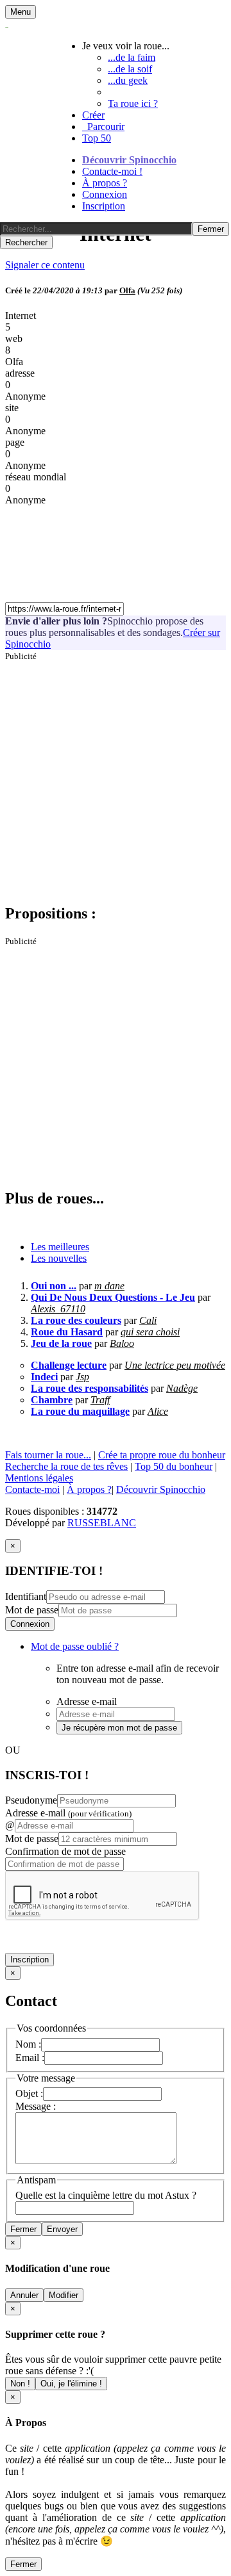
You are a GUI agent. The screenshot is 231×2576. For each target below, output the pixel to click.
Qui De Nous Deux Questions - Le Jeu (113, 1297)
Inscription (104, 206)
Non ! (20, 2384)
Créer (93, 115)
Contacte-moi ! (112, 171)
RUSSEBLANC (102, 1523)
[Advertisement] (116, 777)
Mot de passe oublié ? (75, 1646)
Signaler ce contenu (45, 265)
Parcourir (103, 126)
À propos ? (105, 183)
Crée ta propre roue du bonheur (162, 1455)
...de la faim (132, 57)
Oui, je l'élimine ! (71, 2384)
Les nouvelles (59, 1258)
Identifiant (26, 1596)
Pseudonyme (31, 1800)
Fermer (23, 2229)
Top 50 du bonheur (174, 1466)
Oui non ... (54, 1286)
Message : (36, 2106)
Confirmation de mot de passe (65, 1851)
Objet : (29, 2093)
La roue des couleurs (76, 1320)
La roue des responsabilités (90, 1388)
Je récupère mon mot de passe (119, 1728)
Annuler (24, 2295)
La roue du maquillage (80, 1411)
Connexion (105, 194)
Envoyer (62, 2229)
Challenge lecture (69, 1365)
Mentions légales (39, 1478)
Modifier (64, 2295)
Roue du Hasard (67, 1332)
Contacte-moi (32, 1489)
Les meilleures (60, 1247)
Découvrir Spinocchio (129, 160)
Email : (30, 2058)
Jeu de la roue (61, 1343)
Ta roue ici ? (133, 103)
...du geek (128, 80)
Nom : (28, 2044)
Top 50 (97, 138)
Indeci (44, 1377)
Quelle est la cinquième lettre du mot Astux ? (106, 2195)
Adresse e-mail (68, 1813)
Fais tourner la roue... (48, 1455)
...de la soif (130, 69)
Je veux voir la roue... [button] (126, 46)
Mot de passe (32, 1610)
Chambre (52, 1400)
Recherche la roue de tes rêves (66, 1466)
